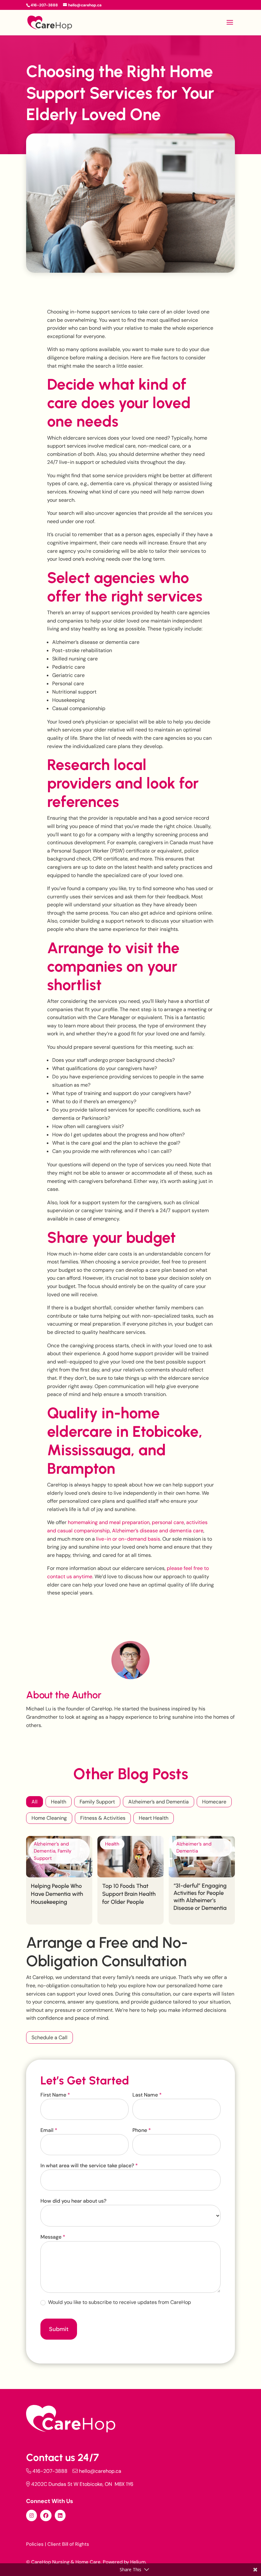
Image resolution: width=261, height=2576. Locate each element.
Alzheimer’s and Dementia (159, 1802)
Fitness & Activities (103, 1818)
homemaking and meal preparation (108, 1522)
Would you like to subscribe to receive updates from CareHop (119, 2302)
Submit (59, 2329)
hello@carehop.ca (100, 2471)
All (35, 1802)
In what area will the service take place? (89, 2166)
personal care (168, 1522)
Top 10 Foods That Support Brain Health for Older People (129, 1894)
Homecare (214, 1802)
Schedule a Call (49, 2037)
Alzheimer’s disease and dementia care (158, 1531)
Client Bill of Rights (68, 2544)
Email (49, 2130)
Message (53, 2237)
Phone (142, 2130)
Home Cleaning (49, 1818)
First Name (55, 2095)
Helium (138, 2562)
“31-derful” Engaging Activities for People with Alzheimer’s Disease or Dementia (200, 1897)
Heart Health (154, 1818)
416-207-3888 (50, 2471)
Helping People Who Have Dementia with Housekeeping (57, 1894)
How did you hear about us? (73, 2201)
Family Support (97, 1802)
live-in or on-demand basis (127, 1539)
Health (59, 1802)
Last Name (147, 2095)
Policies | (36, 2544)
